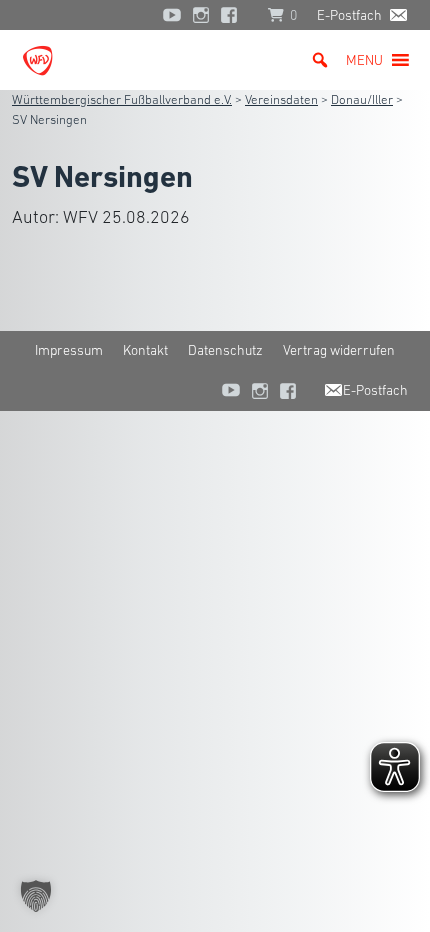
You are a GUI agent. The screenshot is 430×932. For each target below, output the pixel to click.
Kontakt (145, 350)
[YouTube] (172, 15)
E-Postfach (349, 15)
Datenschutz (225, 350)
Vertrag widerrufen (339, 350)
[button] (364, 60)
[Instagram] (201, 15)
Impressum (69, 350)
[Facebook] (234, 15)
